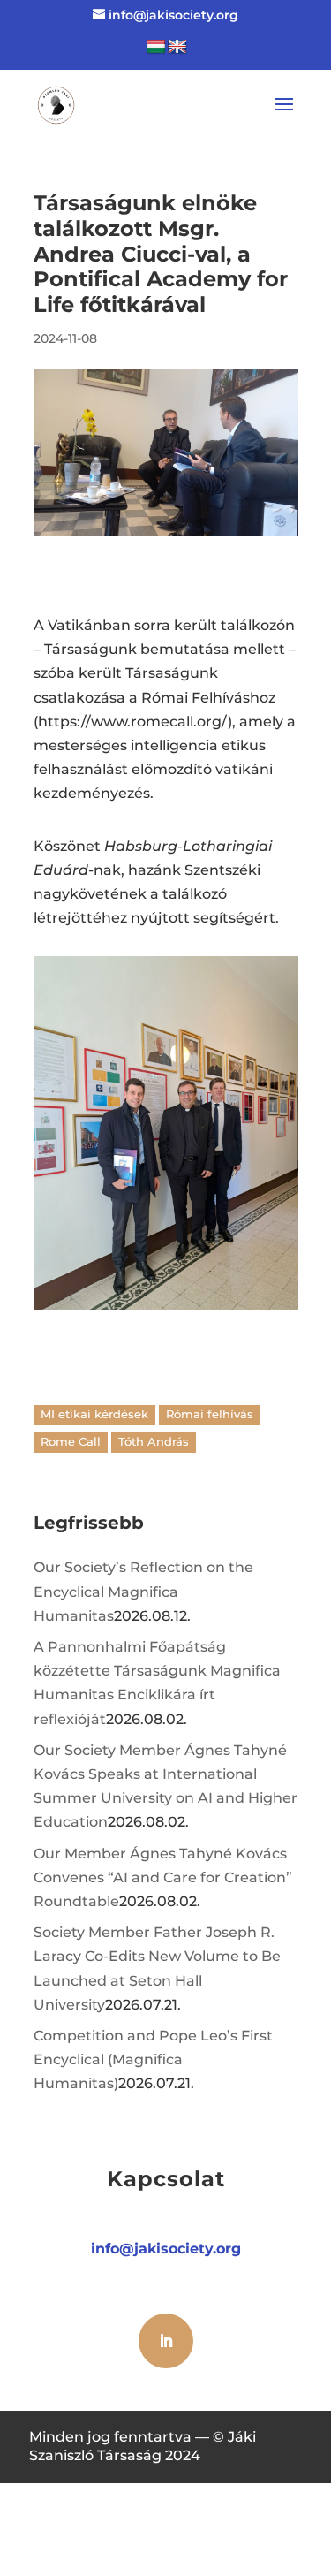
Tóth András (154, 1442)
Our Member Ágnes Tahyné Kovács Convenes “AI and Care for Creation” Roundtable (163, 1877)
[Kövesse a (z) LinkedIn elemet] (166, 2341)
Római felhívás (210, 1414)
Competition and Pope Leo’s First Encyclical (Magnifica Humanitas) (153, 2059)
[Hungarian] (156, 47)
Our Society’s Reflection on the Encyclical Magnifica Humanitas (143, 1591)
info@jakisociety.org (166, 2249)
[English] (177, 47)
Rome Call (71, 1442)
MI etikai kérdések (94, 1414)
